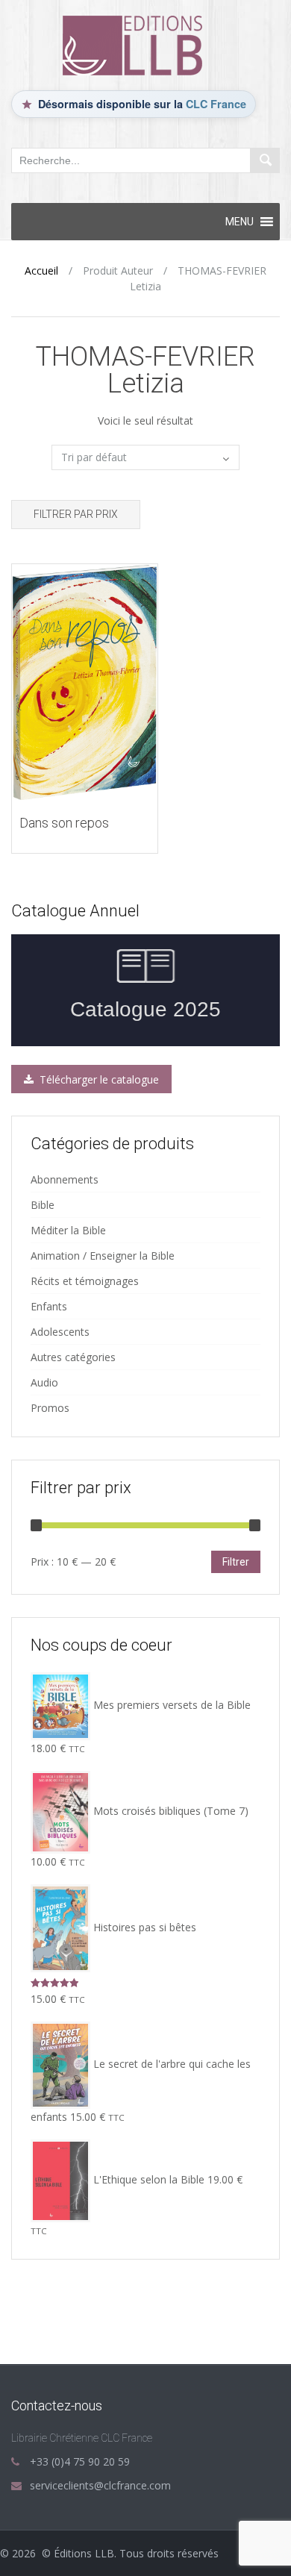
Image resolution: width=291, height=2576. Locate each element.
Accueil (41, 271)
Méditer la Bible (68, 1230)
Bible (43, 1205)
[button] (240, 222)
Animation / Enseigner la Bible (103, 1256)
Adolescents (60, 1332)
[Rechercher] (265, 160)
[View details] (85, 681)
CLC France (216, 104)
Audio (44, 1382)
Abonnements (65, 1179)
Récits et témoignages (85, 1281)
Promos (50, 1408)
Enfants (49, 1306)
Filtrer (236, 1562)
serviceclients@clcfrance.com (100, 2485)
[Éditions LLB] (145, 44)
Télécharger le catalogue (98, 1079)
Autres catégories (73, 1357)
